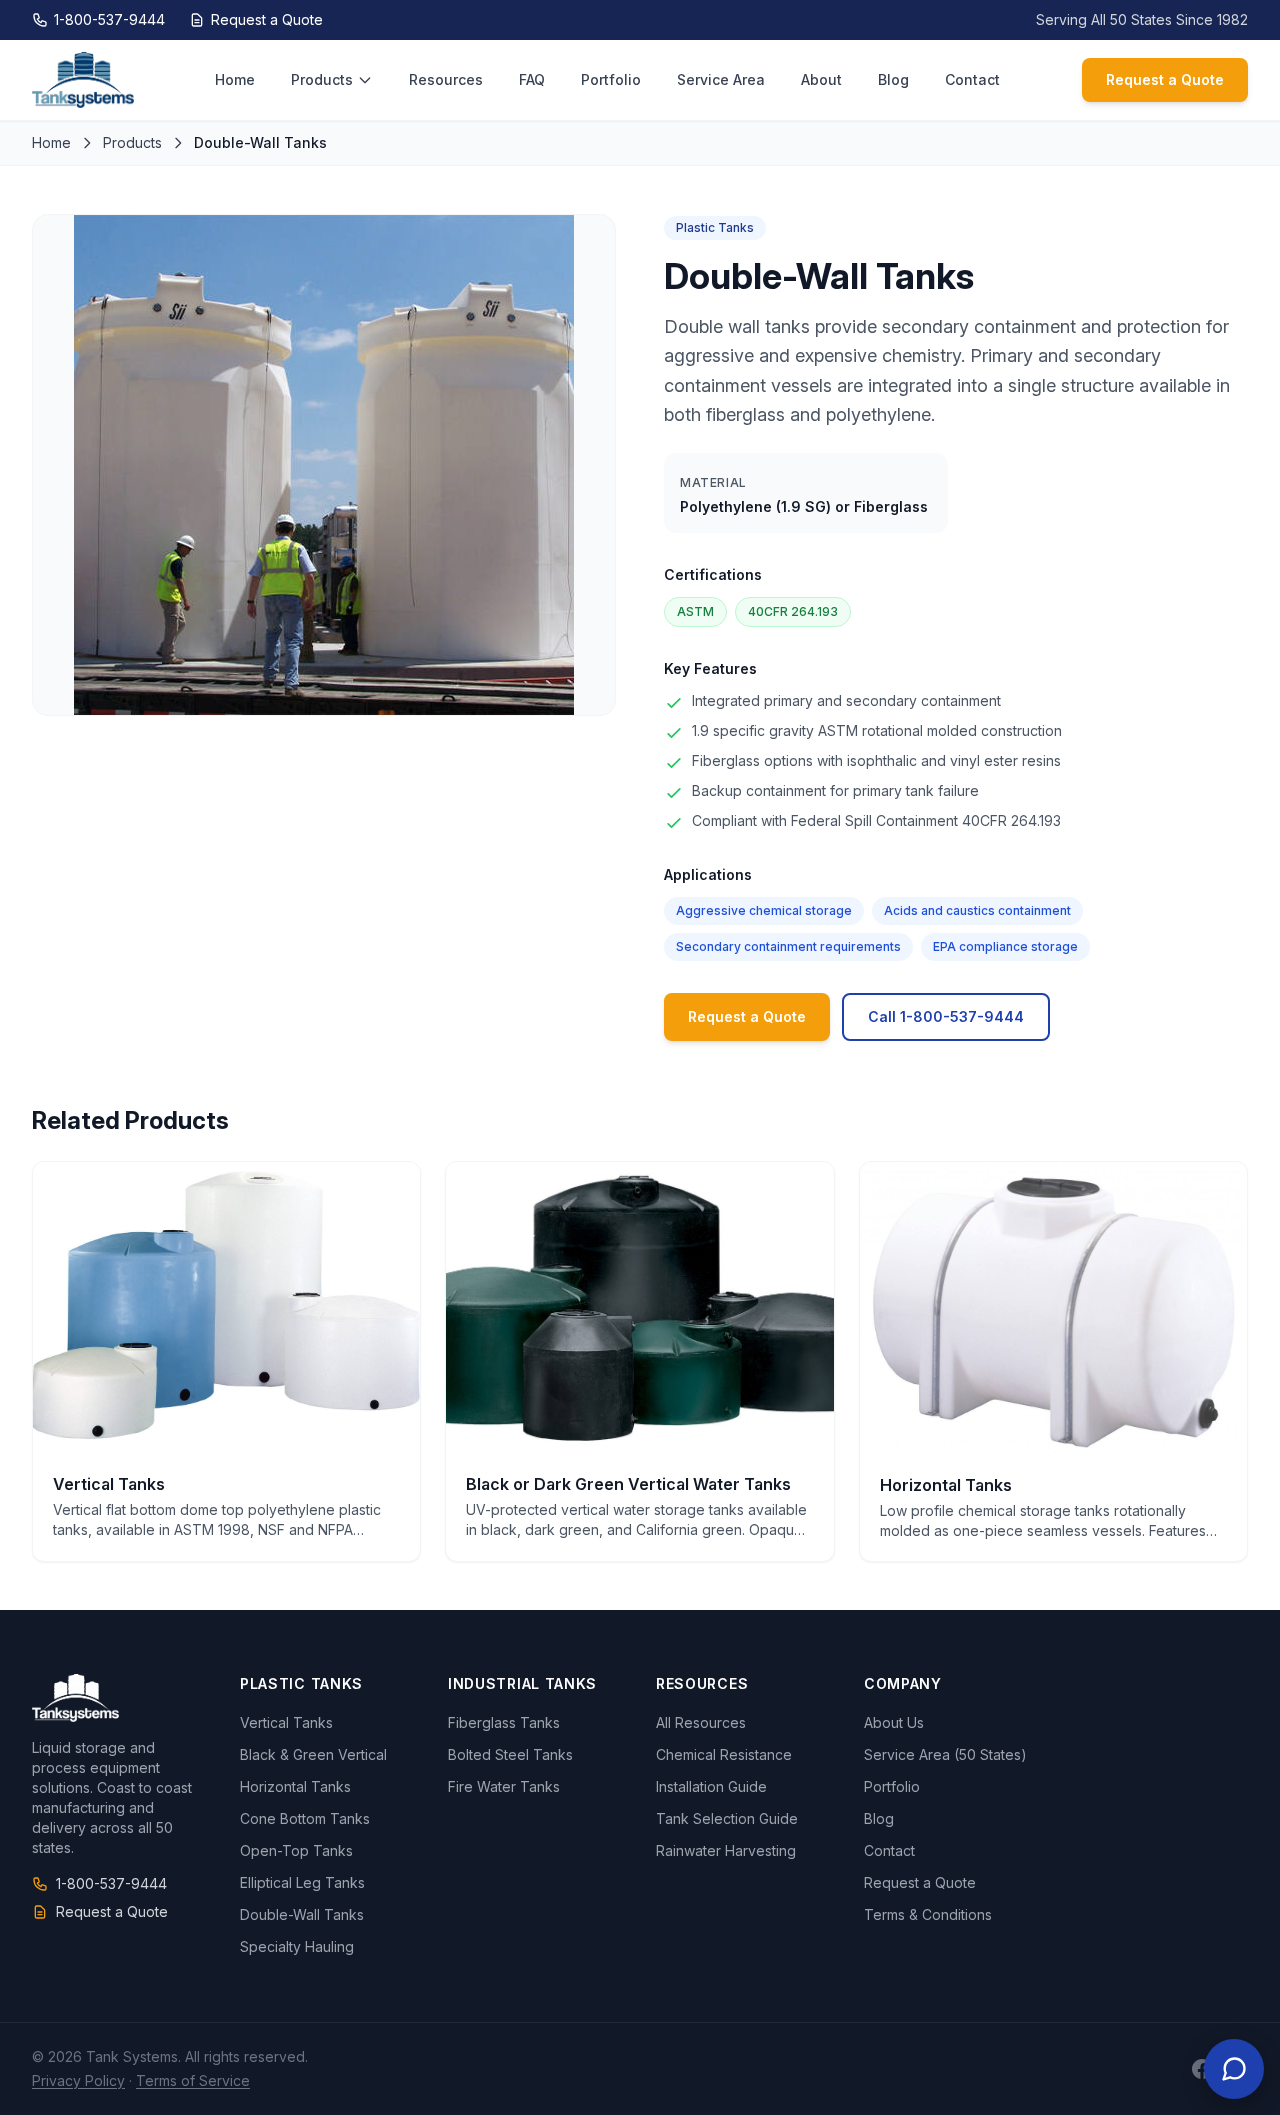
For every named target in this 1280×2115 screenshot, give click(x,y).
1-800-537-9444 (109, 19)
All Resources (701, 1722)
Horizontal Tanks (295, 1786)
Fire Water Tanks (504, 1786)
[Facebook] (1202, 2069)
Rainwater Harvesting (726, 1850)
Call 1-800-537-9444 (946, 1016)
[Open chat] (1234, 2069)
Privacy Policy (78, 2080)
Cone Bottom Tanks (305, 1818)
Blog (893, 79)
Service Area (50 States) (945, 1754)
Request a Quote (267, 19)
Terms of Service (193, 2080)
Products (322, 79)
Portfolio (611, 79)
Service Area (721, 79)
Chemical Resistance (724, 1754)
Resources (446, 79)
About (821, 79)
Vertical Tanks (286, 1722)
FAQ (532, 79)
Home (235, 79)
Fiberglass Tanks (504, 1722)
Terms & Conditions (928, 1914)
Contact (972, 79)
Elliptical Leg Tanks (302, 1882)
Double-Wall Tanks (302, 1914)
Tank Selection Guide (727, 1818)
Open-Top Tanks (296, 1850)
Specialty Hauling (297, 1946)
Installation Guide (711, 1786)
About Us (894, 1722)
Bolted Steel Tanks (510, 1754)
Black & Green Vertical (313, 1754)
